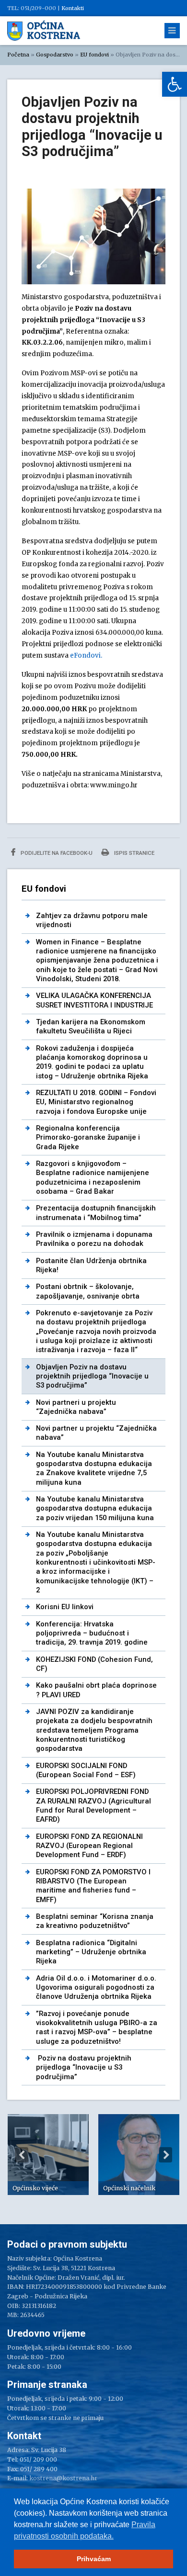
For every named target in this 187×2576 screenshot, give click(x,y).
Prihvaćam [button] (94, 2559)
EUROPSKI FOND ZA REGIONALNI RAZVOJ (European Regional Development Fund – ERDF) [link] (89, 1846)
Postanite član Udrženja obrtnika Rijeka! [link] (91, 1265)
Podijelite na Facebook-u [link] (56, 853)
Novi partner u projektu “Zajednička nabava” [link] (96, 1433)
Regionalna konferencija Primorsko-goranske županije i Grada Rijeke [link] (88, 1137)
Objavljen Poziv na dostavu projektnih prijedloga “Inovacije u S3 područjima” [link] (92, 1376)
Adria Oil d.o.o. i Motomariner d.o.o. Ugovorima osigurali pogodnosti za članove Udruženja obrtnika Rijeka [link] (96, 1988)
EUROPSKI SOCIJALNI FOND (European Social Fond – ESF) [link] (86, 1770)
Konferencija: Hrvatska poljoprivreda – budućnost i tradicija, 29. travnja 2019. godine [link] (92, 1633)
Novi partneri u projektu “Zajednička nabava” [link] (76, 1407)
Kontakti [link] (73, 8)
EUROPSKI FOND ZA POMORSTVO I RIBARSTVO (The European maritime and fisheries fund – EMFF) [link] (93, 1886)
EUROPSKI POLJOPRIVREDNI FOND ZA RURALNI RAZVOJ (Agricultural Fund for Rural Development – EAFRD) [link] (93, 1805)
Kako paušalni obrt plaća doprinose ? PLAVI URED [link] (96, 1690)
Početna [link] (18, 55)
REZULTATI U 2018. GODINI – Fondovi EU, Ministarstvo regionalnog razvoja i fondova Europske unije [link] (96, 1102)
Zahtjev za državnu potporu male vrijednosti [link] (92, 920)
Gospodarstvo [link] (55, 55)
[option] (48, 2155)
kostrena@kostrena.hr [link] (63, 2478)
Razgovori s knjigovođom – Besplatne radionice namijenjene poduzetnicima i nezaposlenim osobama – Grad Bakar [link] (93, 1177)
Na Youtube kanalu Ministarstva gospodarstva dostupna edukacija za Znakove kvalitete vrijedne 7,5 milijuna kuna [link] (94, 1468)
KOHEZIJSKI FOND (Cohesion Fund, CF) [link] (94, 1664)
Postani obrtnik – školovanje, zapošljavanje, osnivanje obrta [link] (88, 1291)
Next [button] (165, 2155)
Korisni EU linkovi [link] (65, 1607)
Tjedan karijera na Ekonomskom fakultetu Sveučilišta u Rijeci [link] (91, 1026)
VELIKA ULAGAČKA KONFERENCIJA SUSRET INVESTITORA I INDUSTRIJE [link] (94, 1000)
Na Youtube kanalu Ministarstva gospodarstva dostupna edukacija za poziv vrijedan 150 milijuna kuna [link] (95, 1508)
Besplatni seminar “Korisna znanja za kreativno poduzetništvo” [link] (95, 1921)
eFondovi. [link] (86, 655)
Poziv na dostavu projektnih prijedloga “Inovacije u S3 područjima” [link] (84, 2067)
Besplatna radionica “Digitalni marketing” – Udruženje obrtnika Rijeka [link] (91, 1952)
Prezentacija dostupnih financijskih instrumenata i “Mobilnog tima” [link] (96, 1213)
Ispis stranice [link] (134, 853)
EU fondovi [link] (94, 55)
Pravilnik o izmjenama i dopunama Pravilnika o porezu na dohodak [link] (94, 1239)
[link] (175, 84)
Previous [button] (22, 2155)
